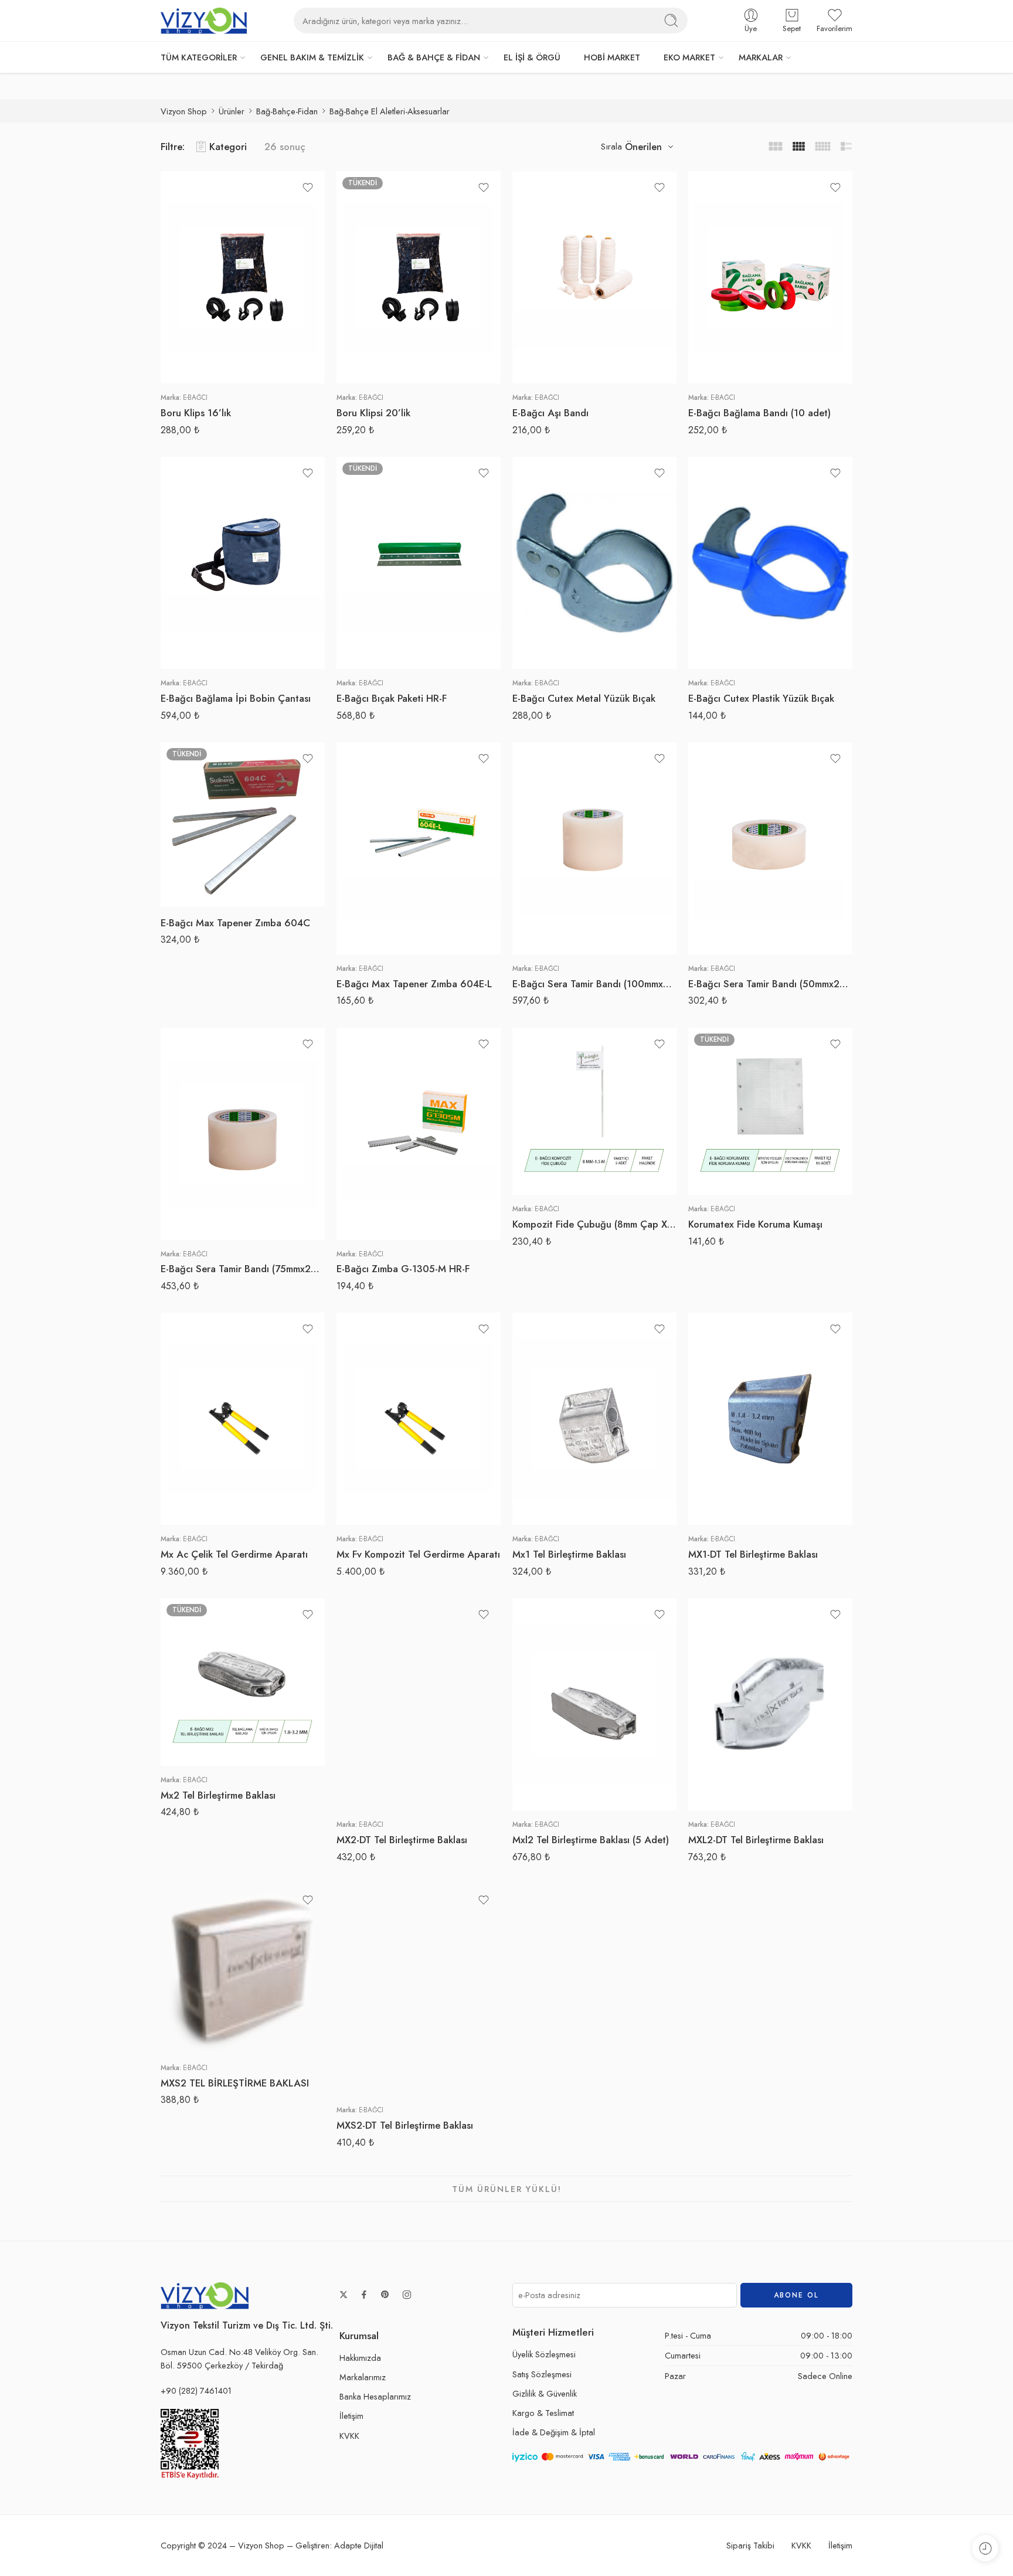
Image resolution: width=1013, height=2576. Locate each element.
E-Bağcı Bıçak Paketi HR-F (392, 698)
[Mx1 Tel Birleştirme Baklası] (594, 1419)
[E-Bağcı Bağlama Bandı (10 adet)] (770, 277)
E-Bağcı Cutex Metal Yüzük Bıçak (584, 698)
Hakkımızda (360, 2358)
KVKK (349, 2436)
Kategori (228, 147)
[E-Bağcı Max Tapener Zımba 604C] (243, 824)
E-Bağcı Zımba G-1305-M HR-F (403, 1269)
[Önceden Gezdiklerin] (985, 2548)
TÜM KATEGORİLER (199, 57)
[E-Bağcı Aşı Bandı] (594, 277)
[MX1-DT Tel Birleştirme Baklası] (770, 1419)
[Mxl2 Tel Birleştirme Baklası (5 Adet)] (594, 1704)
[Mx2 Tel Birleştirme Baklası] (243, 1682)
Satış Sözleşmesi (542, 2374)
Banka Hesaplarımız (375, 2396)
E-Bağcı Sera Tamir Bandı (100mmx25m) (594, 984)
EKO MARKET (689, 57)
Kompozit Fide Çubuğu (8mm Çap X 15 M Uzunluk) (594, 1224)
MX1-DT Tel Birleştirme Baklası (753, 1554)
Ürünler (232, 111)
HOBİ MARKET (612, 57)
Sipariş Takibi (750, 2545)
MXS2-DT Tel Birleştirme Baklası (405, 2125)
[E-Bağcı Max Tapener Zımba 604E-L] (419, 848)
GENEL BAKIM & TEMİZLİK (312, 57)
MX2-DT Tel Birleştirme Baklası (402, 1840)
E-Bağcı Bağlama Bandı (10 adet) (759, 413)
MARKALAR (761, 57)
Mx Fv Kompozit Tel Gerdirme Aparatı (418, 1554)
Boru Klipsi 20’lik (373, 413)
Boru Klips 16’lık (196, 413)
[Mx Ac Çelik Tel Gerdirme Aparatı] (243, 1419)
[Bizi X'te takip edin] (344, 2295)
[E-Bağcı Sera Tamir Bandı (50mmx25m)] (770, 848)
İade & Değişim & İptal (554, 2432)
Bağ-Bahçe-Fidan (287, 111)
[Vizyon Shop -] (204, 21)
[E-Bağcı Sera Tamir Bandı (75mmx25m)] (243, 1134)
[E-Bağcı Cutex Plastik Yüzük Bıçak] (770, 563)
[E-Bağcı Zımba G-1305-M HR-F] (419, 1134)
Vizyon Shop (184, 111)
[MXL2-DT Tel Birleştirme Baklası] (770, 1704)
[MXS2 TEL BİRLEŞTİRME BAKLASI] (243, 1969)
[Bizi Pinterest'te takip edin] (385, 2295)
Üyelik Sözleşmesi (544, 2354)
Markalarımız (363, 2377)
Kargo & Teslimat (543, 2413)
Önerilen (643, 147)
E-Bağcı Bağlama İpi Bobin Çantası (236, 698)
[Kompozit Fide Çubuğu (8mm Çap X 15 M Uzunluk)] (594, 1112)
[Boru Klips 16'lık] (243, 277)
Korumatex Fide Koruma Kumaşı (755, 1224)
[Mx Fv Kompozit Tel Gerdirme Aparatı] (419, 1419)
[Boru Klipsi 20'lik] (419, 277)
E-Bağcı (195, 397)
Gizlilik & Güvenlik (545, 2393)
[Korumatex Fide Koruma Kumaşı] (770, 1112)
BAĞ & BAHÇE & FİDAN (434, 57)
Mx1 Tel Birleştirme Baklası (569, 1554)
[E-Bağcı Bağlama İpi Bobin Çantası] (243, 563)
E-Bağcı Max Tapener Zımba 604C (235, 923)
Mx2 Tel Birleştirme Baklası (218, 1795)
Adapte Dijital (359, 2545)
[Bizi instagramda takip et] (407, 2295)
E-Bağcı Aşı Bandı (550, 413)
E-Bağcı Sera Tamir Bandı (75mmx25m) (243, 1269)
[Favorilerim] (308, 188)
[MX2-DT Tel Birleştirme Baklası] (419, 1704)
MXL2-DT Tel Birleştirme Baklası (756, 1840)
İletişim (351, 2416)
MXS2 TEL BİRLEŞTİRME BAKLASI (235, 2083)
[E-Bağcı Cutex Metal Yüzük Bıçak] (594, 563)
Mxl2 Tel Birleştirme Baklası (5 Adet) (591, 1840)
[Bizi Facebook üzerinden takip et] (364, 2295)
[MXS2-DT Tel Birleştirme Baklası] (419, 1990)
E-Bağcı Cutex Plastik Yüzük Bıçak (761, 698)
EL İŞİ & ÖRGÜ (532, 57)
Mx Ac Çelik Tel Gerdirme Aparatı (234, 1554)
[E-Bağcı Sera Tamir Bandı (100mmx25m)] (594, 848)
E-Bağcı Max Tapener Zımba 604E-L (414, 984)
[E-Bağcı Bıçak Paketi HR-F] (419, 563)
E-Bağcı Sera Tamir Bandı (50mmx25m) (770, 984)
